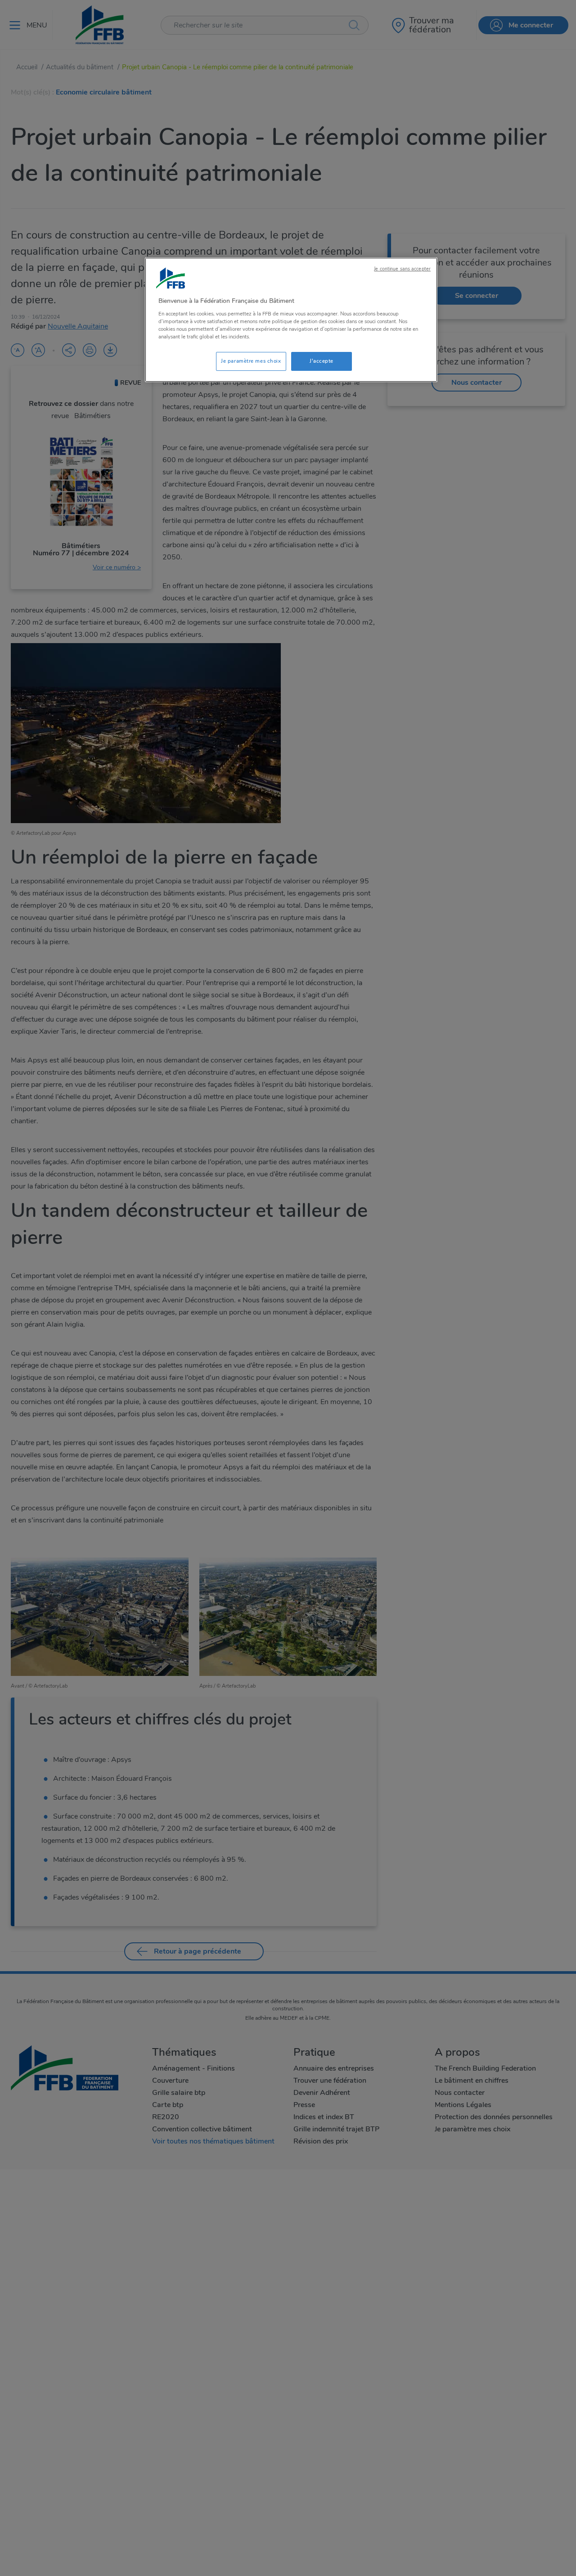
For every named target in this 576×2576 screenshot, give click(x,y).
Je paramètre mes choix (251, 361)
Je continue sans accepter (402, 269)
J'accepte (322, 361)
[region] (291, 320)
